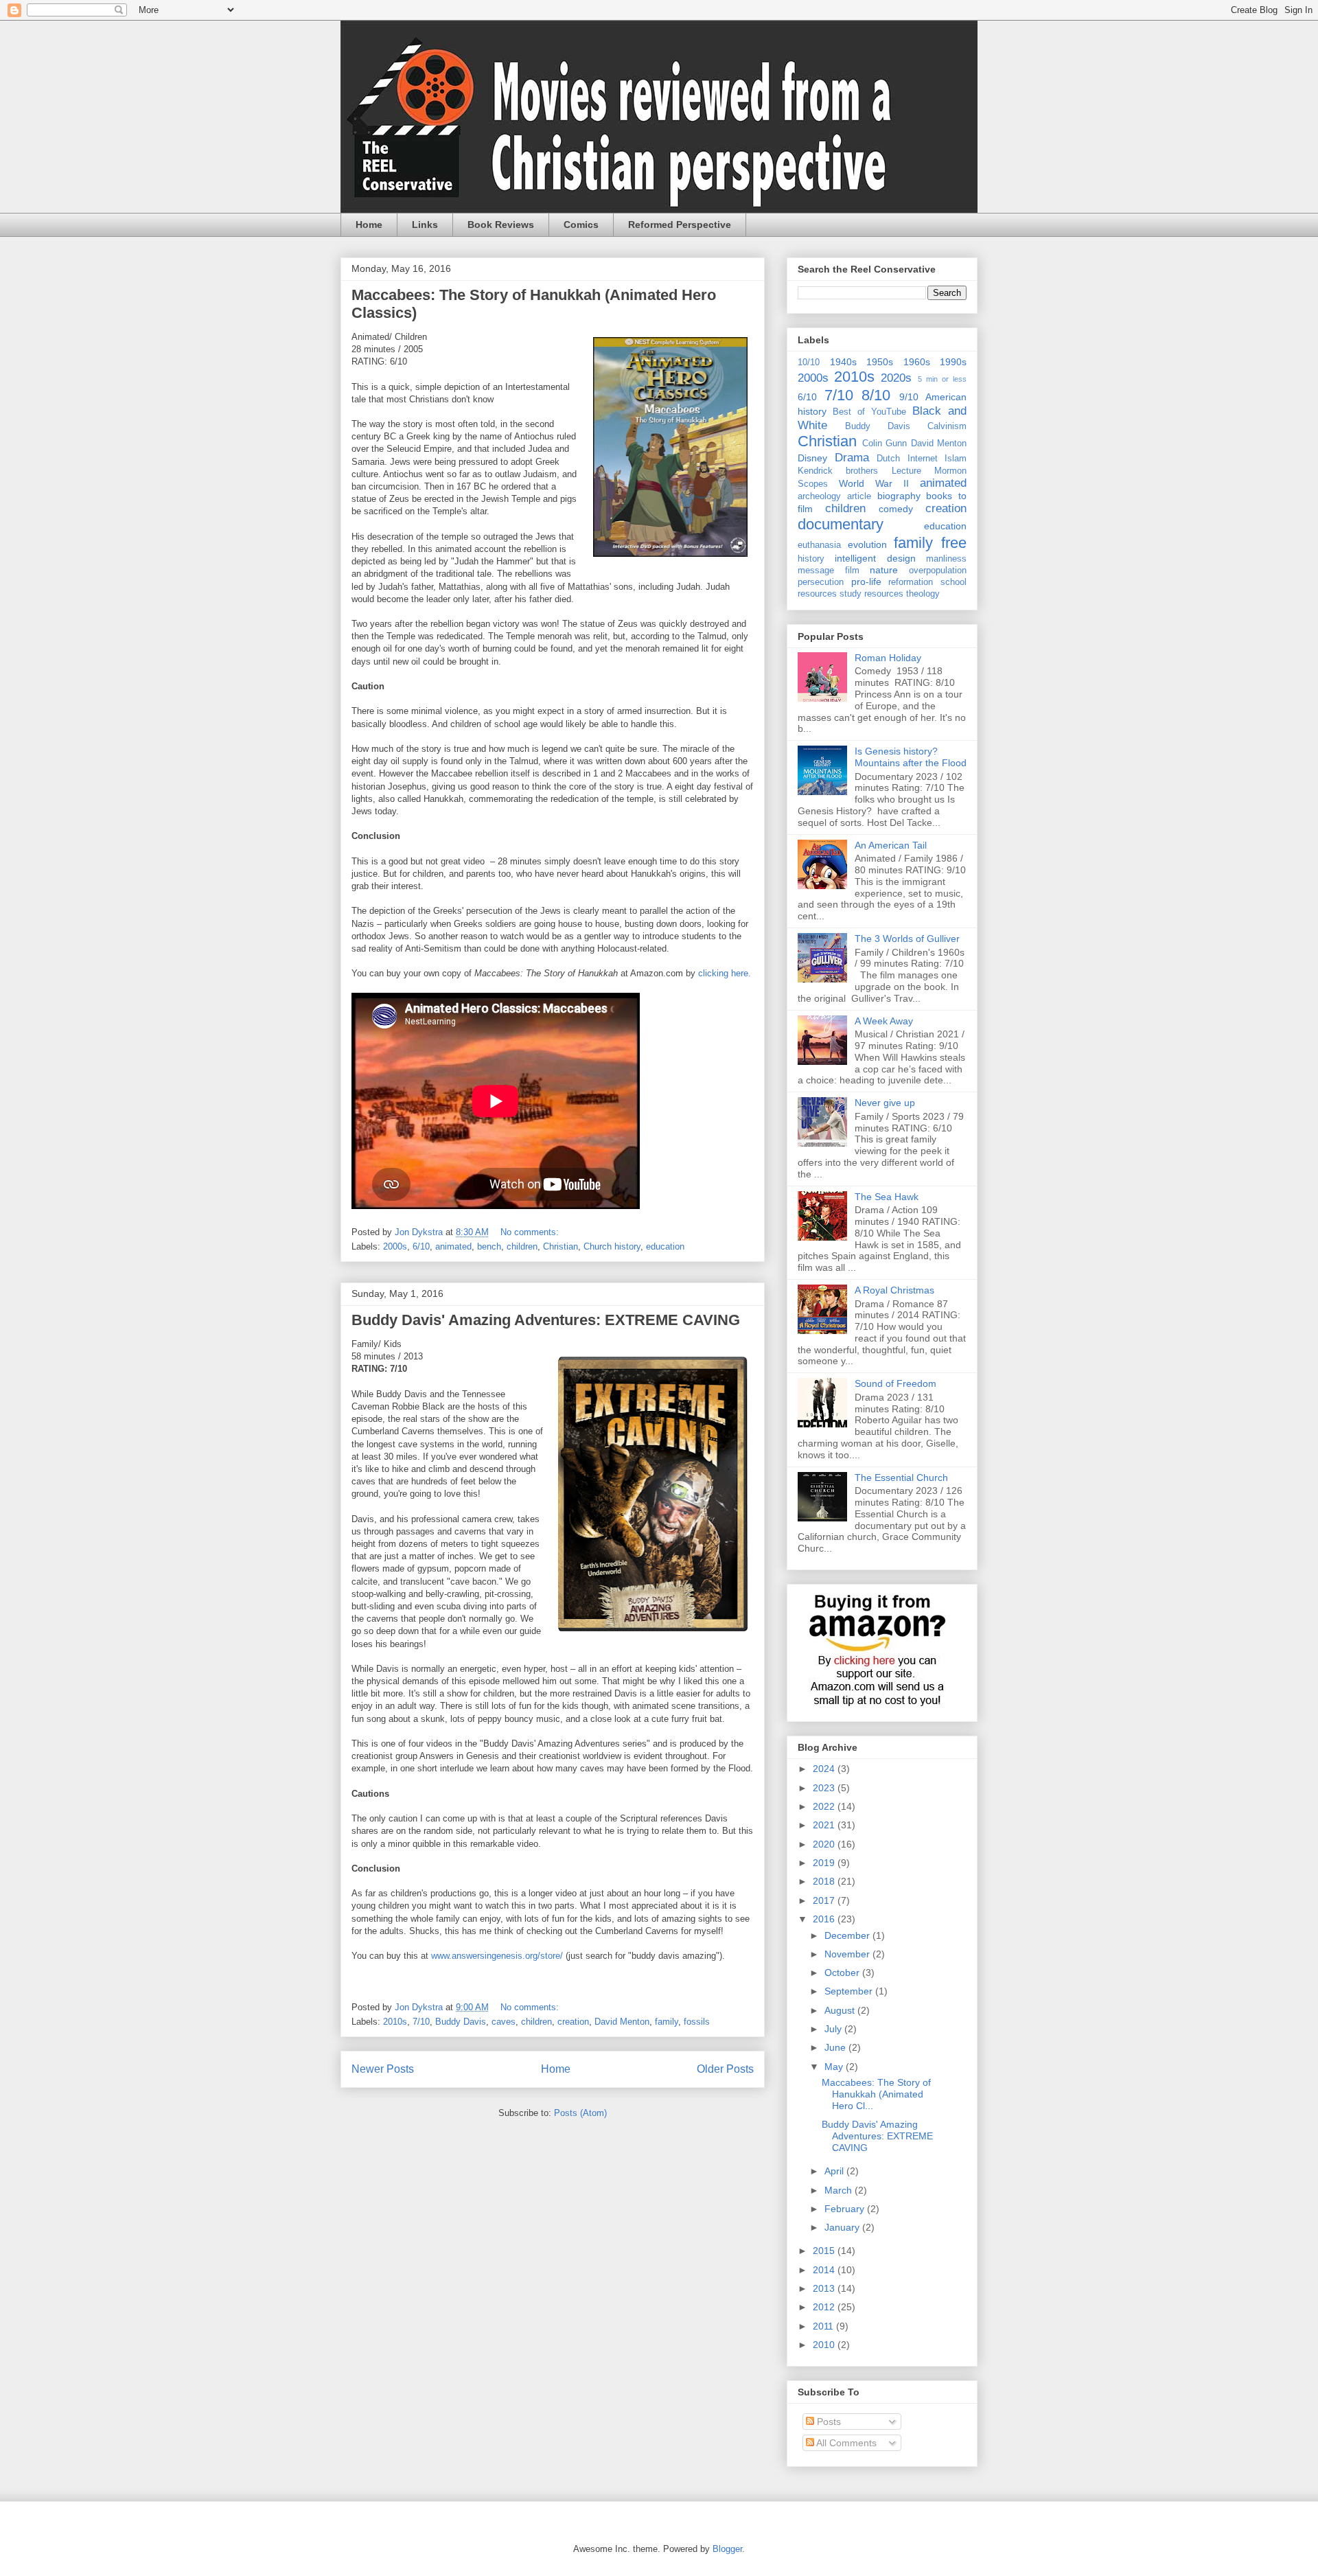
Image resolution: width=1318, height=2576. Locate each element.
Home (369, 225)
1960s (917, 362)
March (840, 2190)
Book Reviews (501, 225)
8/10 (876, 395)
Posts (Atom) (580, 2113)
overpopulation (938, 571)
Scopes (813, 484)
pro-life (866, 582)
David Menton (622, 2022)
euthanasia (819, 545)
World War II (874, 483)
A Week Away (884, 1021)
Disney (812, 458)
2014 (825, 2270)
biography (899, 496)
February (846, 2209)
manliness (946, 559)
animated (453, 1246)
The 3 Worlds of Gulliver (907, 939)
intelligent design (875, 558)
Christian (560, 1246)
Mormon (950, 471)
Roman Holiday (888, 658)
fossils (697, 2022)
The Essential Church (901, 1477)
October (843, 1973)
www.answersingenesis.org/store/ (497, 1956)
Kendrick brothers (838, 471)
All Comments (845, 2443)
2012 (825, 2307)
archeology (819, 496)
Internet (923, 459)
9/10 (909, 397)
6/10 (421, 1246)
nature (884, 570)
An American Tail (891, 845)
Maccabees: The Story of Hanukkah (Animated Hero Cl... (876, 2094)
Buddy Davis (461, 2022)
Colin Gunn (885, 444)
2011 (824, 2326)
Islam (956, 459)
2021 (825, 1825)
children (522, 1246)
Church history (612, 1246)
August (841, 2010)
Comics (581, 225)
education (665, 1246)
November (848, 1954)
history (811, 559)
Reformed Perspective (680, 225)
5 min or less (943, 379)
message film (829, 571)
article (859, 496)
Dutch (888, 459)
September (850, 1991)
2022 (825, 1806)
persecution (821, 582)
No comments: (531, 1232)
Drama (852, 458)
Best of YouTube (869, 412)
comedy (896, 509)
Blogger (727, 2549)
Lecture (906, 471)
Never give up (885, 1103)
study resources (871, 594)
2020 (825, 1844)
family (667, 2022)
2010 (825, 2345)
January (843, 2227)
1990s (953, 362)
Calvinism (947, 426)
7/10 (421, 2022)
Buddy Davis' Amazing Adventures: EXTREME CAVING (546, 1320)
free (954, 543)
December (848, 1935)
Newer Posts (383, 2069)
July (834, 2029)
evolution (867, 544)
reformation (911, 582)
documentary (841, 524)
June (836, 2047)
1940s (843, 362)
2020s (896, 378)
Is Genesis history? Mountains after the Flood (911, 757)
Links (425, 225)
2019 (825, 1863)
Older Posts (725, 2069)
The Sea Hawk (887, 1197)
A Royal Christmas (894, 1290)
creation (573, 2022)
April (835, 2171)
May (835, 2067)
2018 (825, 1881)
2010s (395, 2022)
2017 (825, 1900)
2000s (395, 1246)
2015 (825, 2251)
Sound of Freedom (895, 1383)
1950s (880, 362)
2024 (825, 1769)
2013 (825, 2288)
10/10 (809, 363)
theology (923, 594)
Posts (828, 2422)
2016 (825, 1919)
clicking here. (725, 973)
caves (504, 2022)
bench (489, 1246)
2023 (825, 1788)
